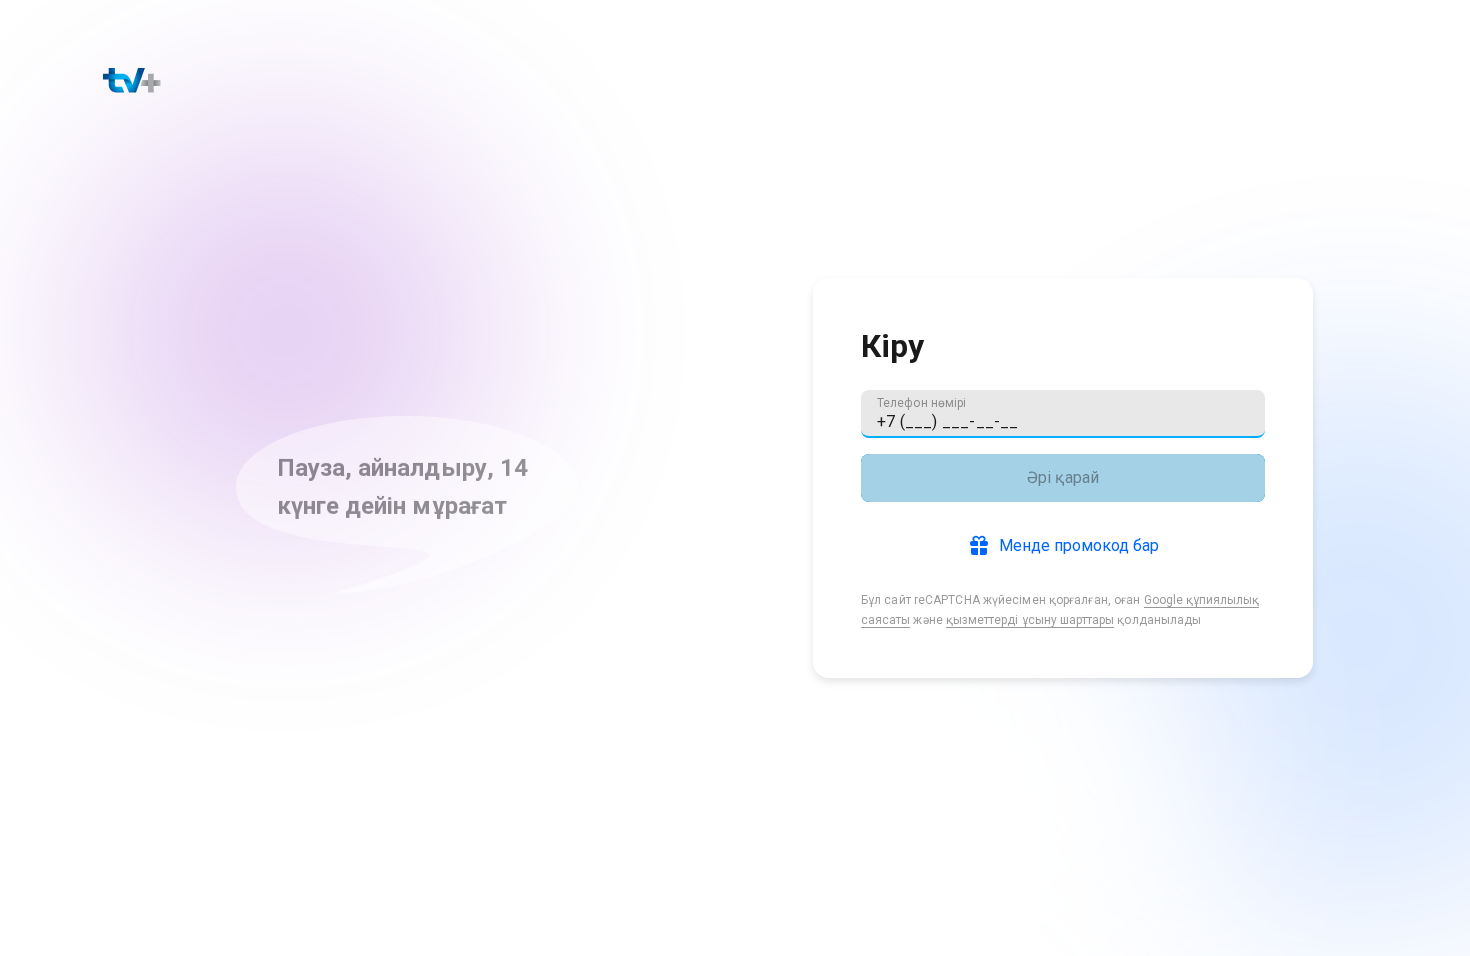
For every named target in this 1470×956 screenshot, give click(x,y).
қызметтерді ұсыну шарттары (1030, 620)
